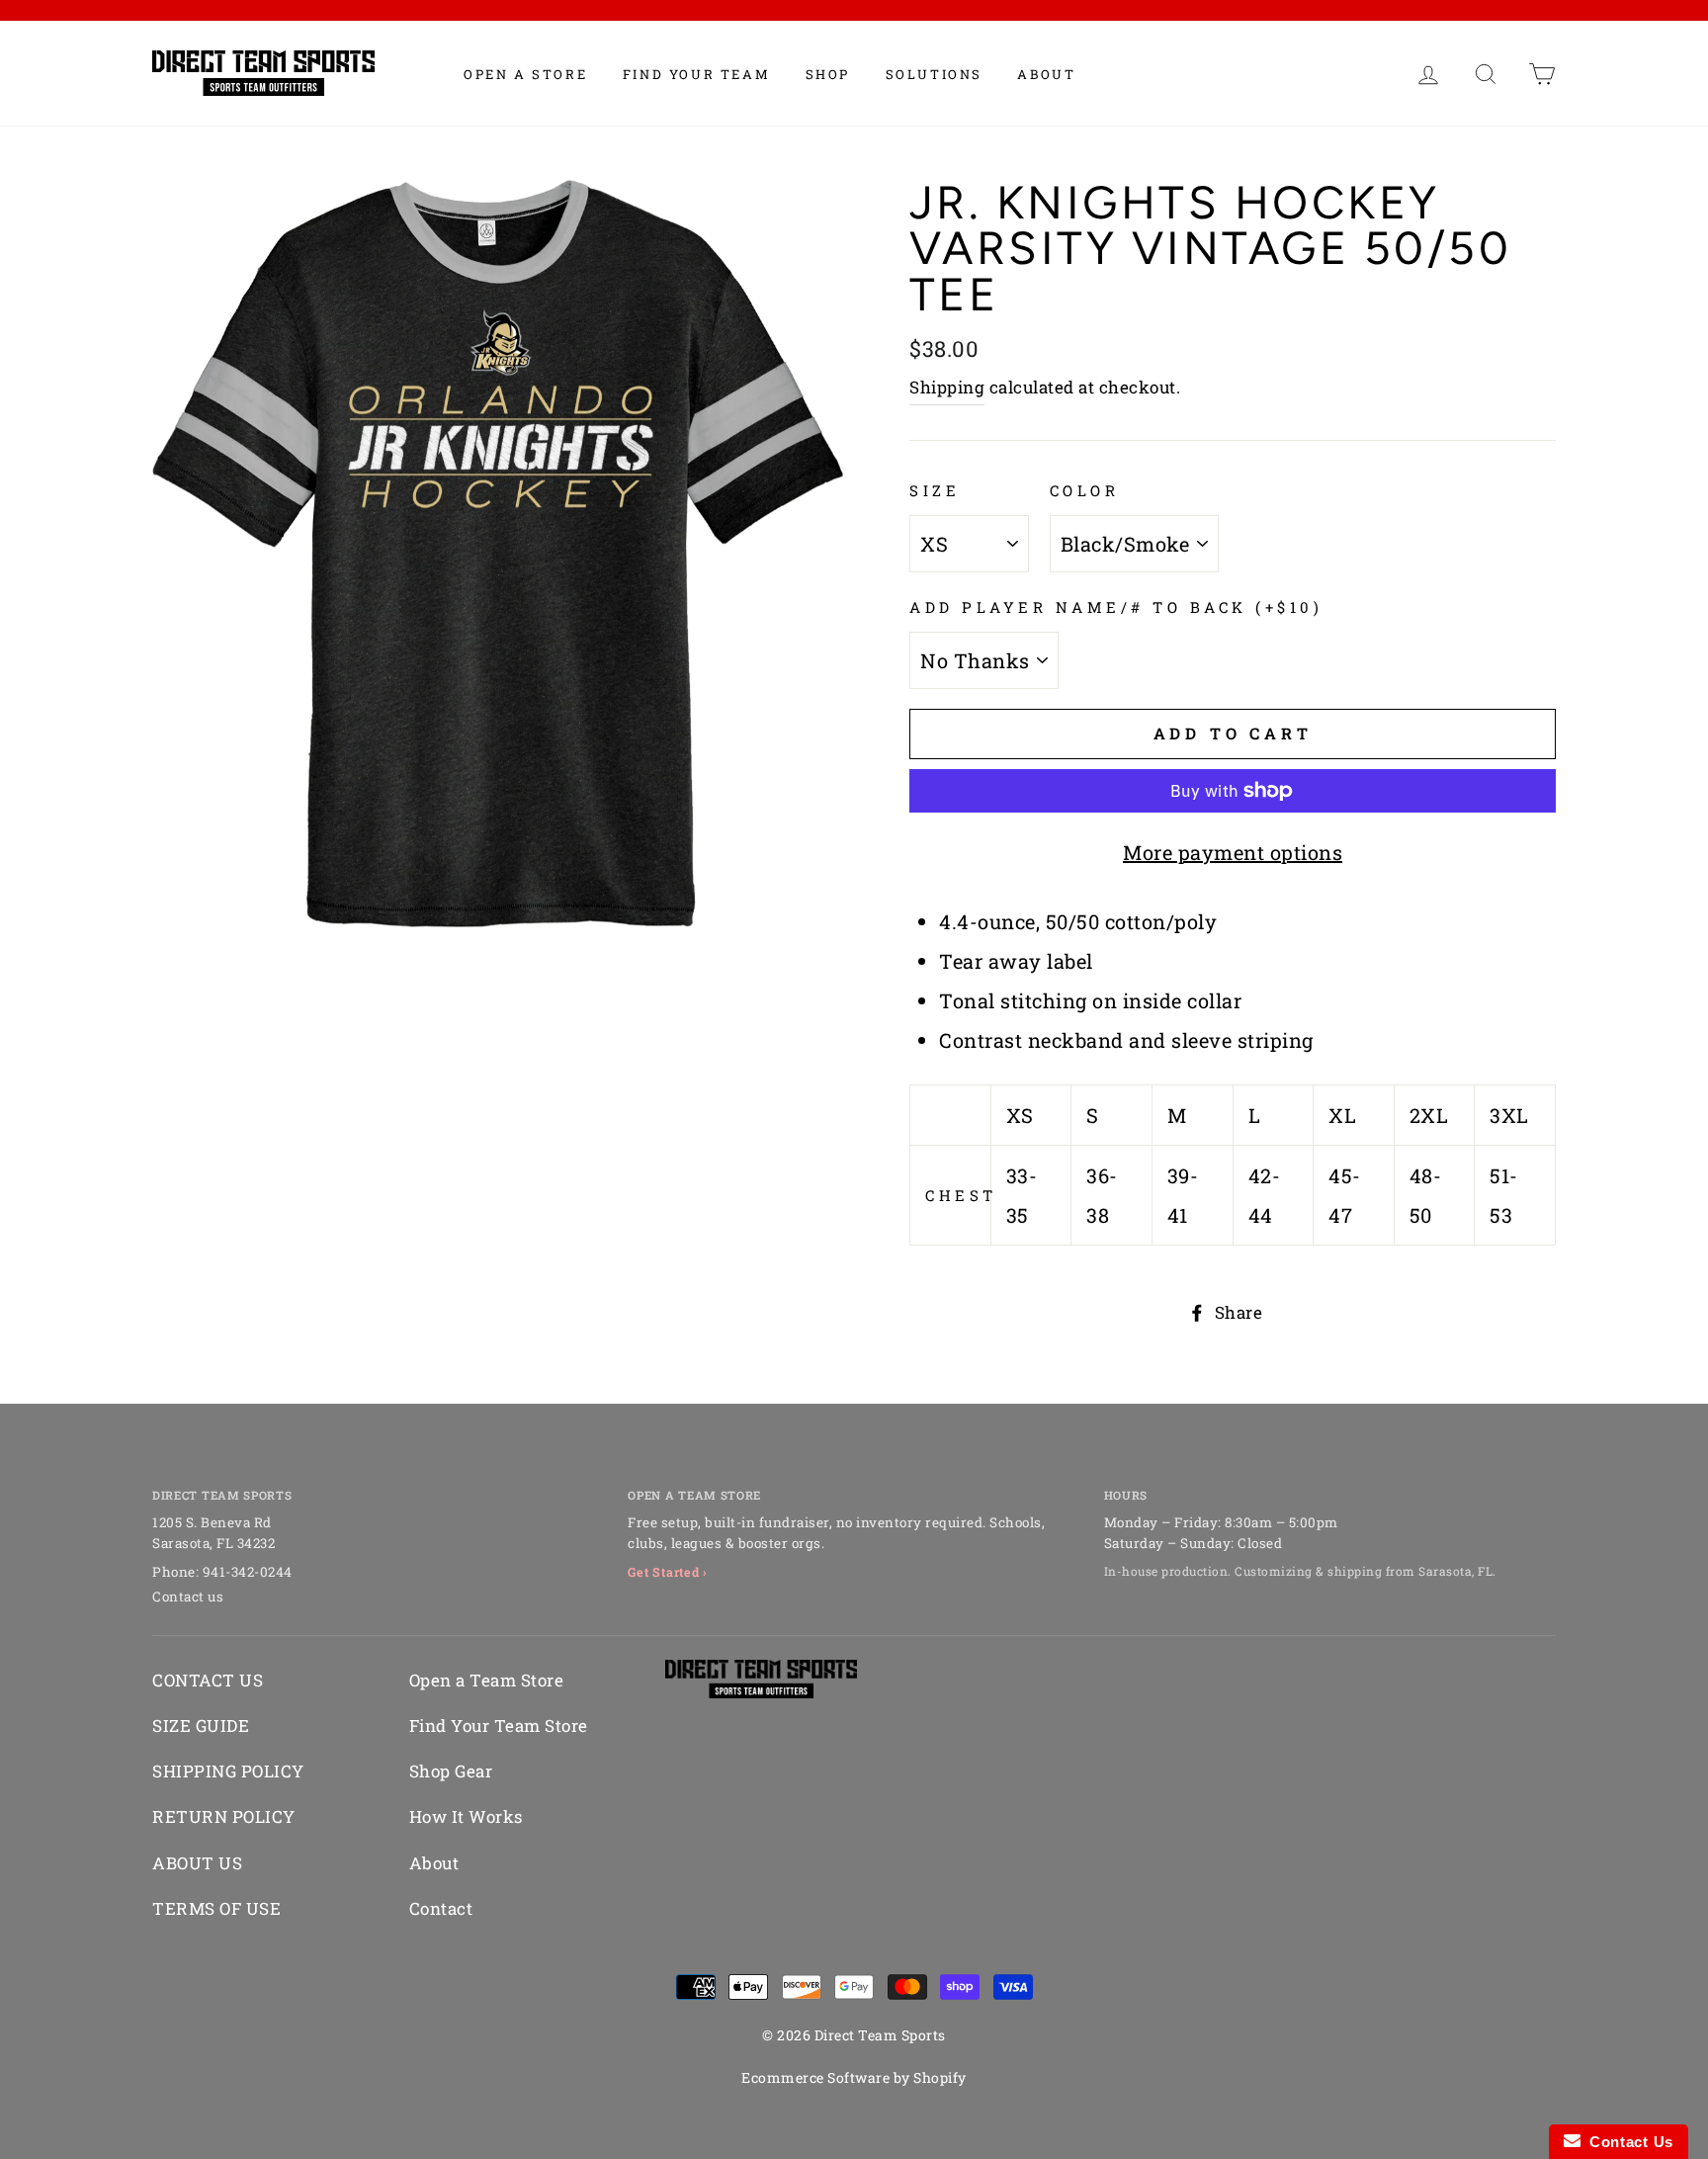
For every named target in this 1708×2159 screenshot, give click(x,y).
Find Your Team (696, 74)
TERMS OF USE (216, 1908)
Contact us (188, 1597)
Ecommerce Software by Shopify (854, 2077)
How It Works (466, 1816)
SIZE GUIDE (201, 1726)
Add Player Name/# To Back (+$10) (1116, 607)
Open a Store (525, 74)
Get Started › (668, 1572)
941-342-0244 (248, 1572)
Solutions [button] (934, 74)
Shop (828, 74)
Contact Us (1627, 2142)
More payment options (1233, 852)
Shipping (947, 387)
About (1046, 74)
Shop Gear (451, 1771)
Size (935, 490)
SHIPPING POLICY (228, 1771)
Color (1085, 490)
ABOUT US (197, 1863)
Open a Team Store (487, 1680)
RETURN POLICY (224, 1816)
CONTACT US (208, 1680)
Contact (441, 1908)
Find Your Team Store (499, 1726)
